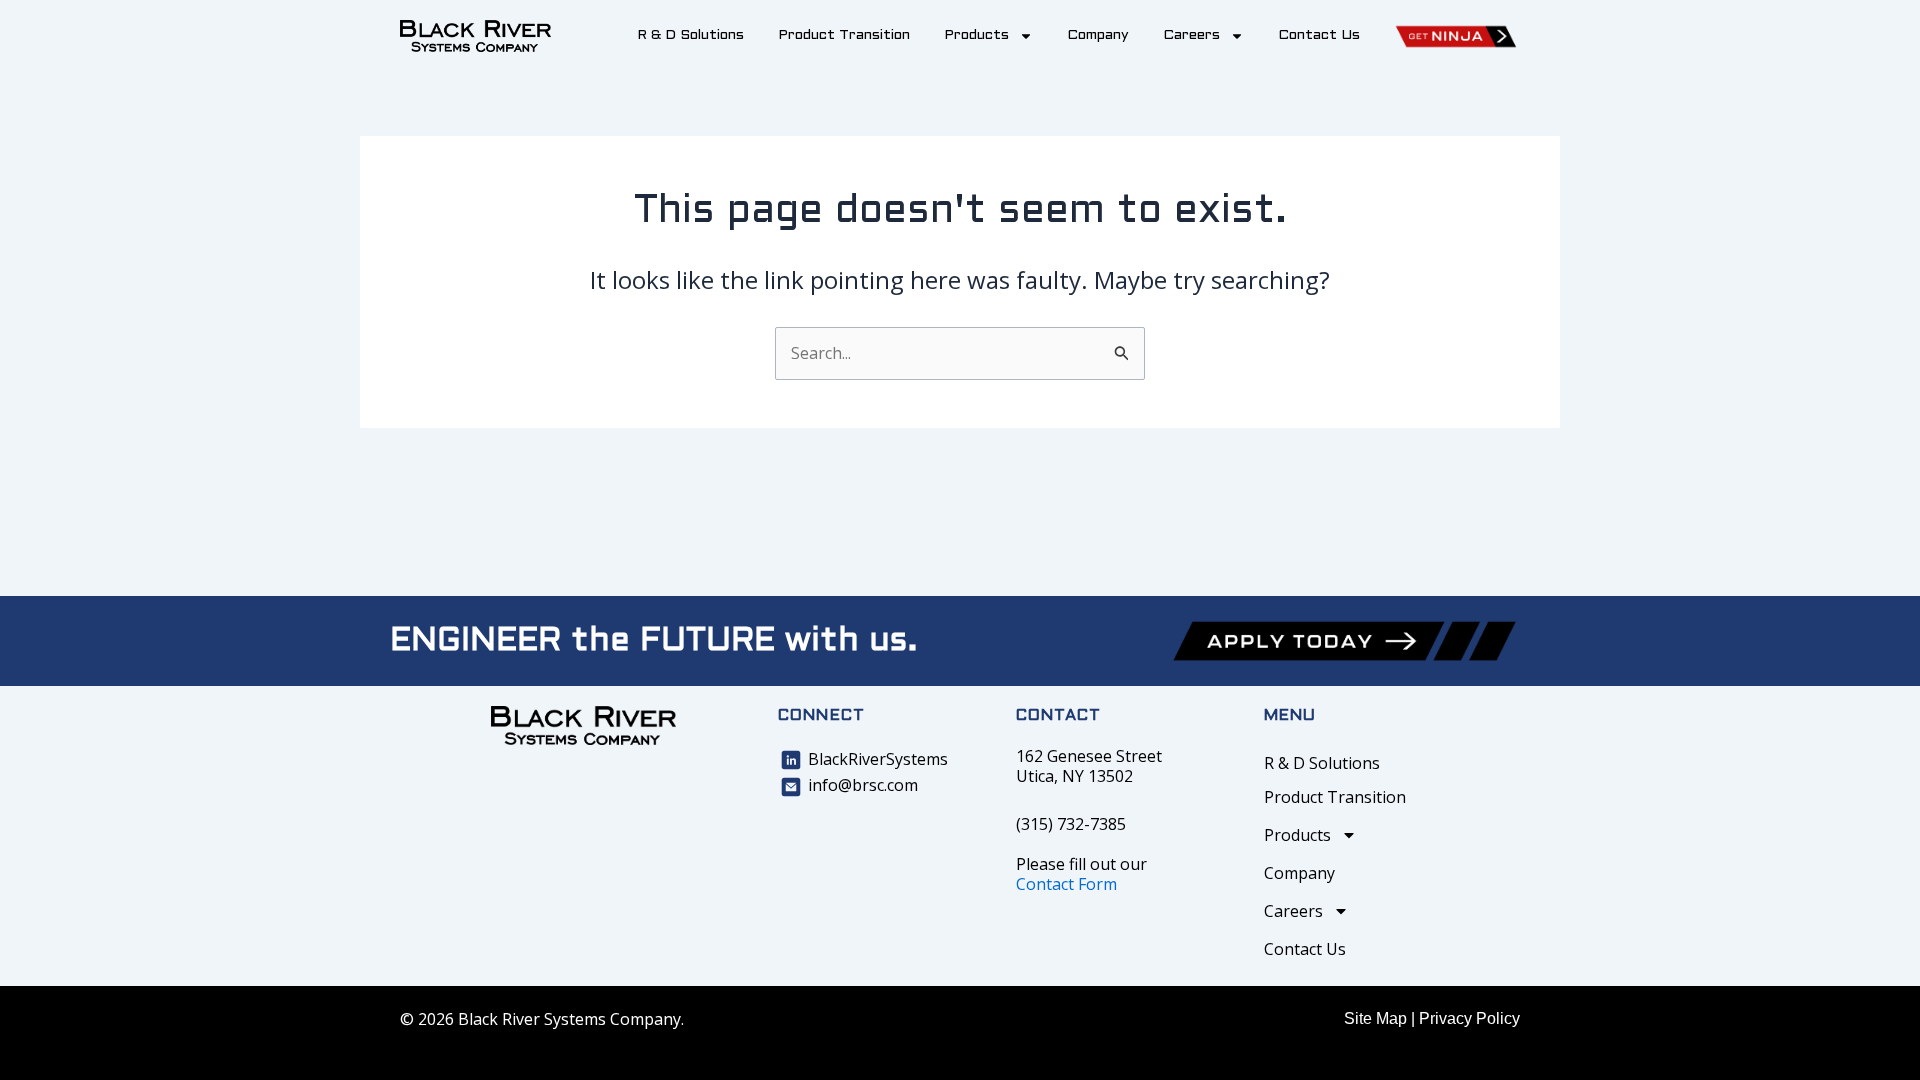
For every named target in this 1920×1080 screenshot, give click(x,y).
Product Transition (844, 35)
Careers (1191, 35)
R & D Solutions (690, 35)
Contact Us (1319, 35)
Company (1098, 35)
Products (976, 35)
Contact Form (1066, 884)
